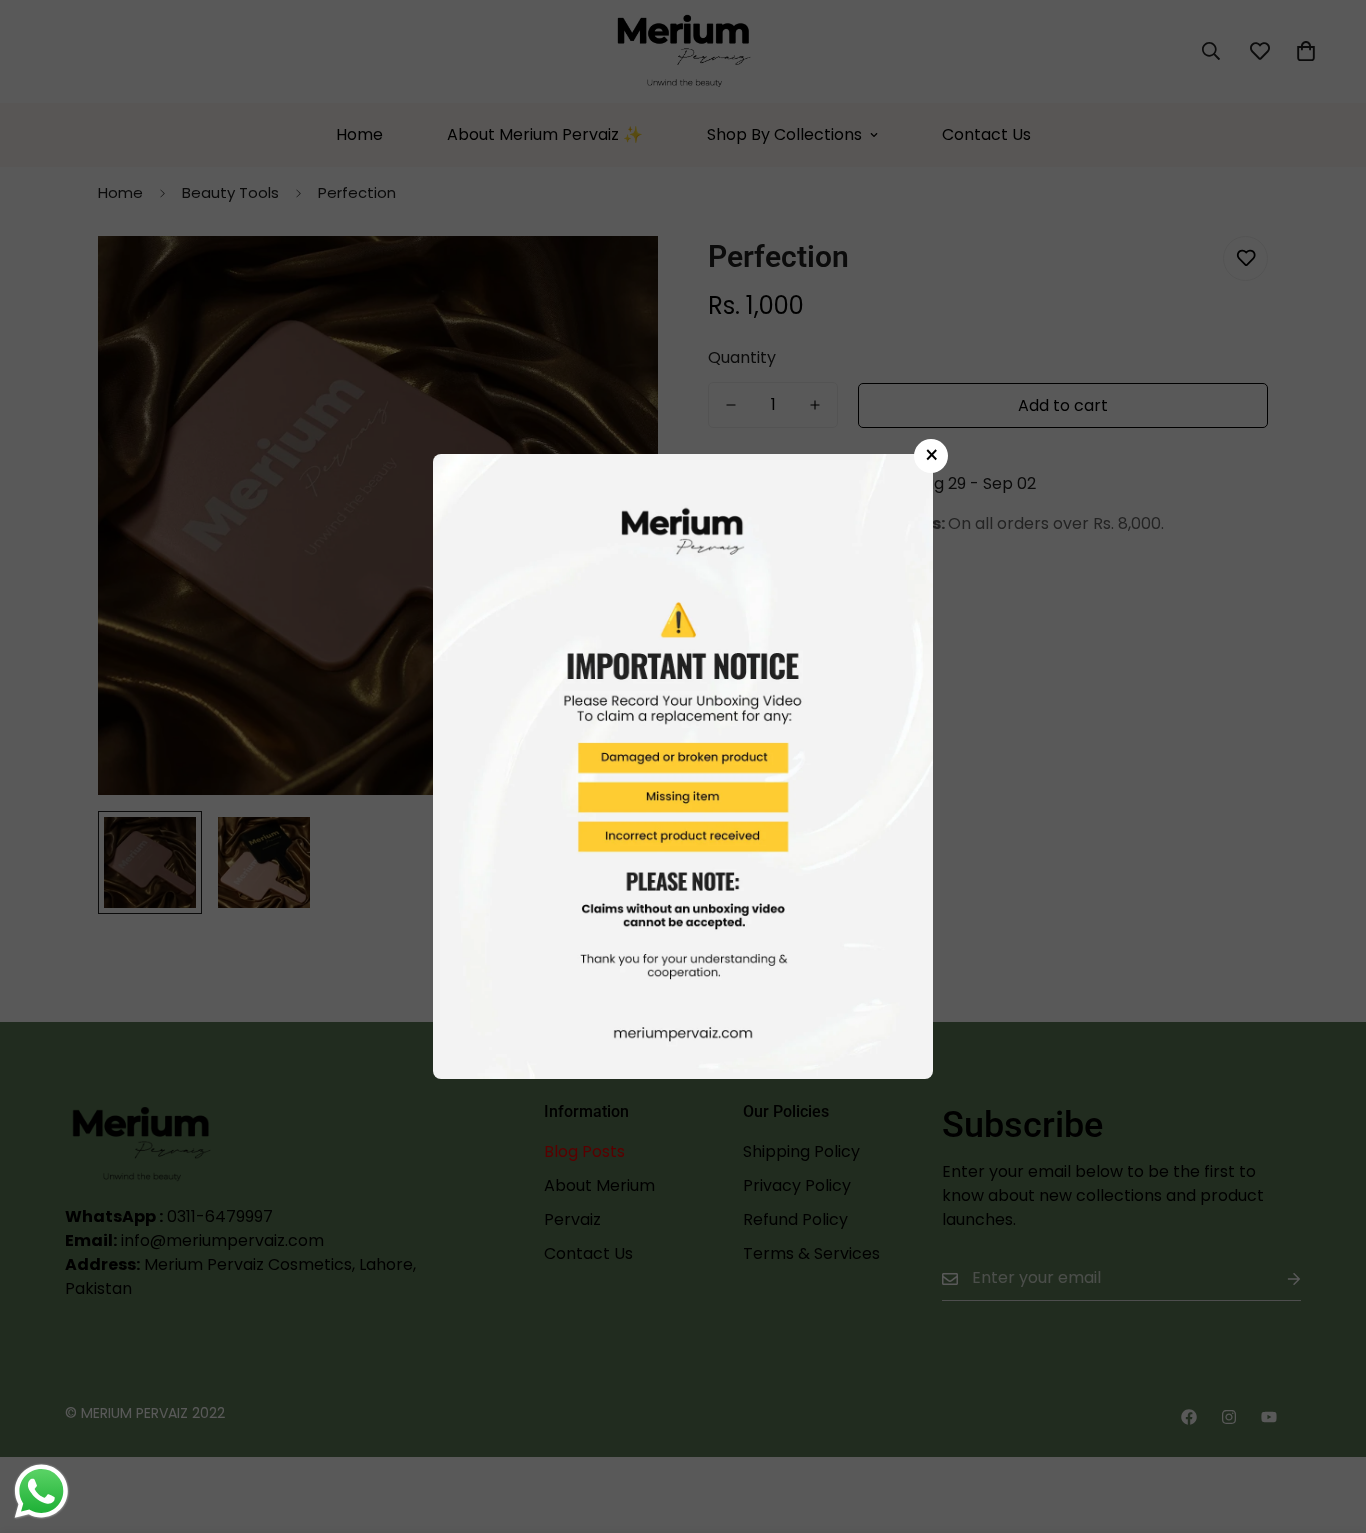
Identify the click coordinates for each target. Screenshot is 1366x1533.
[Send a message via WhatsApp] (41, 1491)
